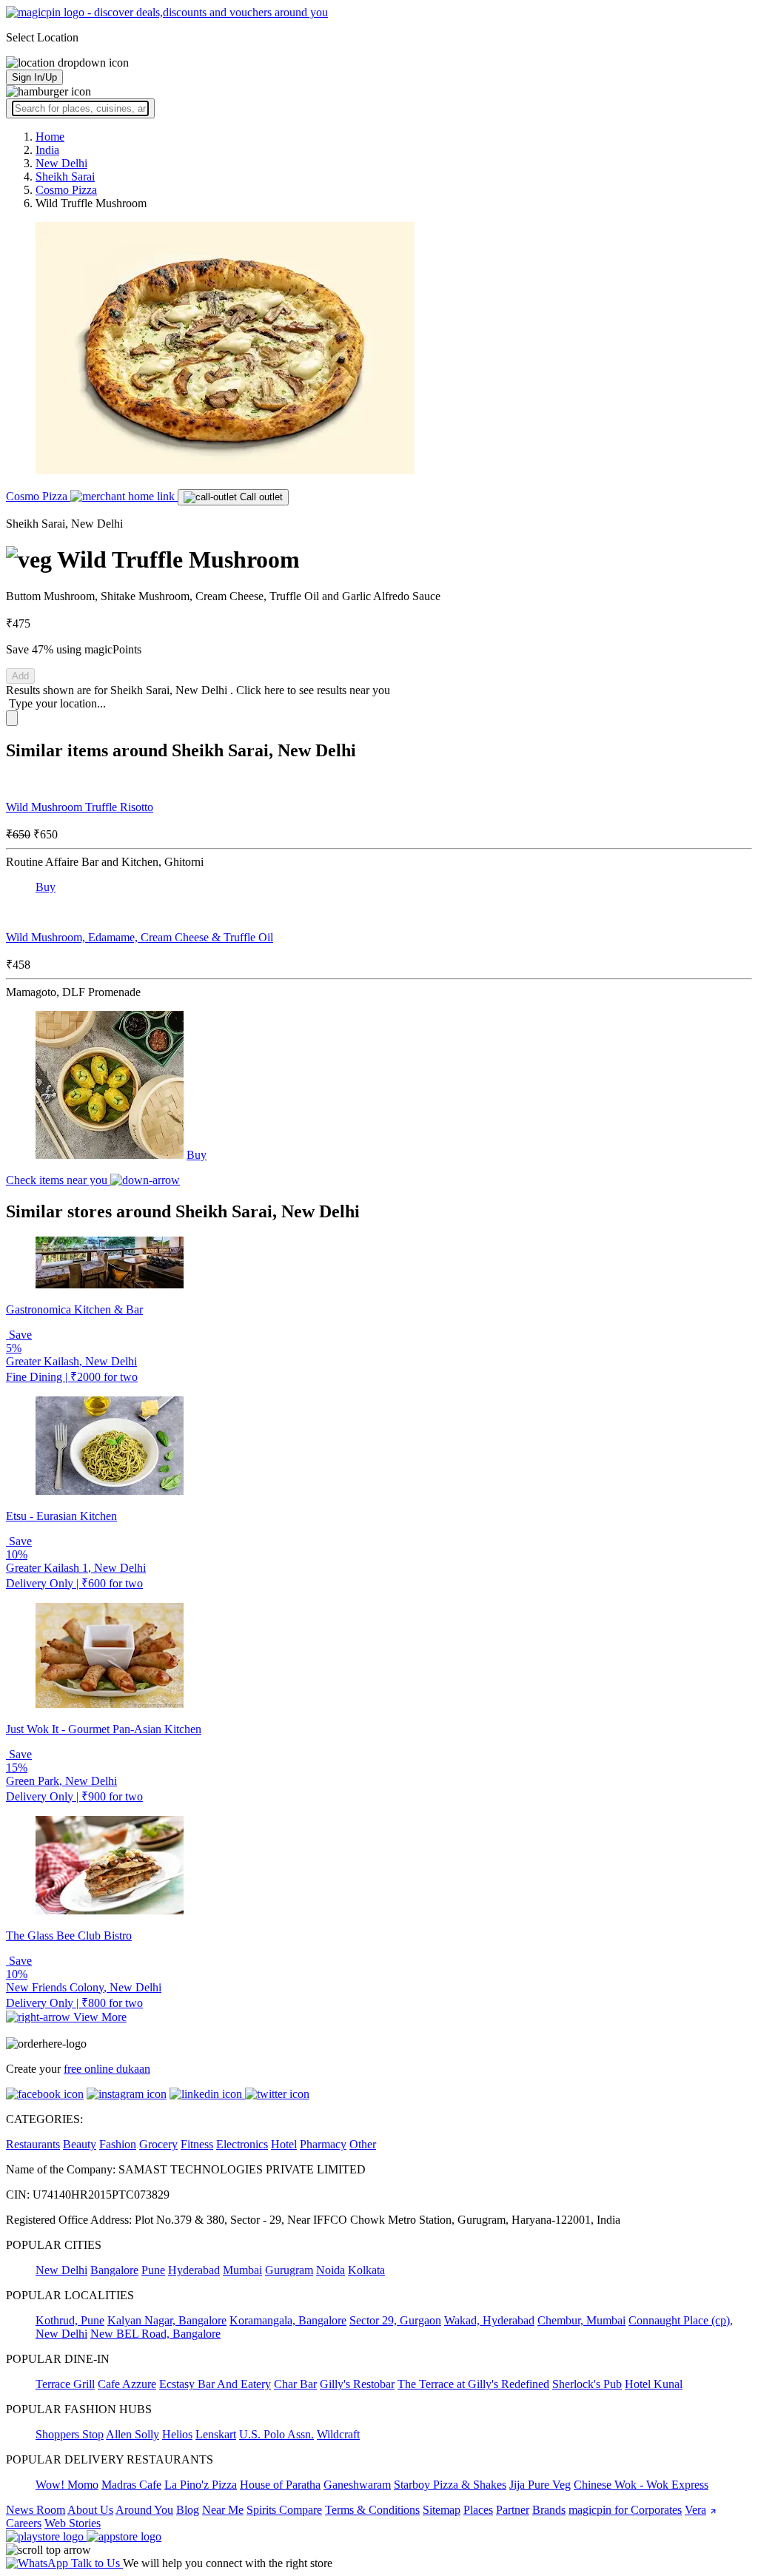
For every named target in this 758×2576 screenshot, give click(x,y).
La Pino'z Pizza (201, 2485)
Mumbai (242, 2270)
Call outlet (260, 497)
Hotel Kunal (654, 2384)
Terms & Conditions (372, 2510)
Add (20, 676)
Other (363, 2144)
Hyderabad (194, 2270)
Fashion (118, 2144)
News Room (36, 2510)
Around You (144, 2510)
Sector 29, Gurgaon (395, 2320)
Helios (177, 2434)
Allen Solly (133, 2434)
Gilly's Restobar (357, 2384)
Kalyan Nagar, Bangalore (167, 2320)
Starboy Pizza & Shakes (450, 2485)
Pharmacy (323, 2144)
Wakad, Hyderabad (489, 2320)
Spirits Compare (284, 2510)
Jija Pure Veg (540, 2485)
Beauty (80, 2144)
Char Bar (295, 2384)
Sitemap (442, 2510)
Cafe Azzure (127, 2384)
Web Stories (73, 2523)
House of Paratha (280, 2485)
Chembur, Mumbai (581, 2320)
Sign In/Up (34, 77)
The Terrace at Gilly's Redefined (473, 2384)
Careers (24, 2523)
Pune (153, 2270)
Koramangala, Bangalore (288, 2320)
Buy (46, 887)
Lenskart (216, 2434)
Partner (513, 2510)
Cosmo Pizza (38, 496)
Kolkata (366, 2270)
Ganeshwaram (357, 2485)
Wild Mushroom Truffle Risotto (80, 807)
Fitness (197, 2144)
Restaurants (33, 2144)
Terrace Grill (65, 2384)
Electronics (242, 2144)
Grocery (158, 2144)
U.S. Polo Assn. (276, 2434)
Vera (695, 2510)
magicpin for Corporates (625, 2510)
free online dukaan (107, 2069)
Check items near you (58, 1180)
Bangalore (114, 2270)
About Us (90, 2510)
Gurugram (289, 2270)
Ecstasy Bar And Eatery (215, 2384)
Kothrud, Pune (70, 2320)
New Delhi (61, 2270)
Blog (188, 2510)
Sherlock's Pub (587, 2384)
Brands (549, 2510)
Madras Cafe (131, 2485)
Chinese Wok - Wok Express (641, 2485)
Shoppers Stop (70, 2434)
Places (478, 2510)
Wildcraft (338, 2434)
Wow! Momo (67, 2485)
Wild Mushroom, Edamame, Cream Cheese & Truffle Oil (140, 937)
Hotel (284, 2144)
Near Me (223, 2510)
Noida (331, 2270)
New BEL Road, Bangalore (155, 2334)
